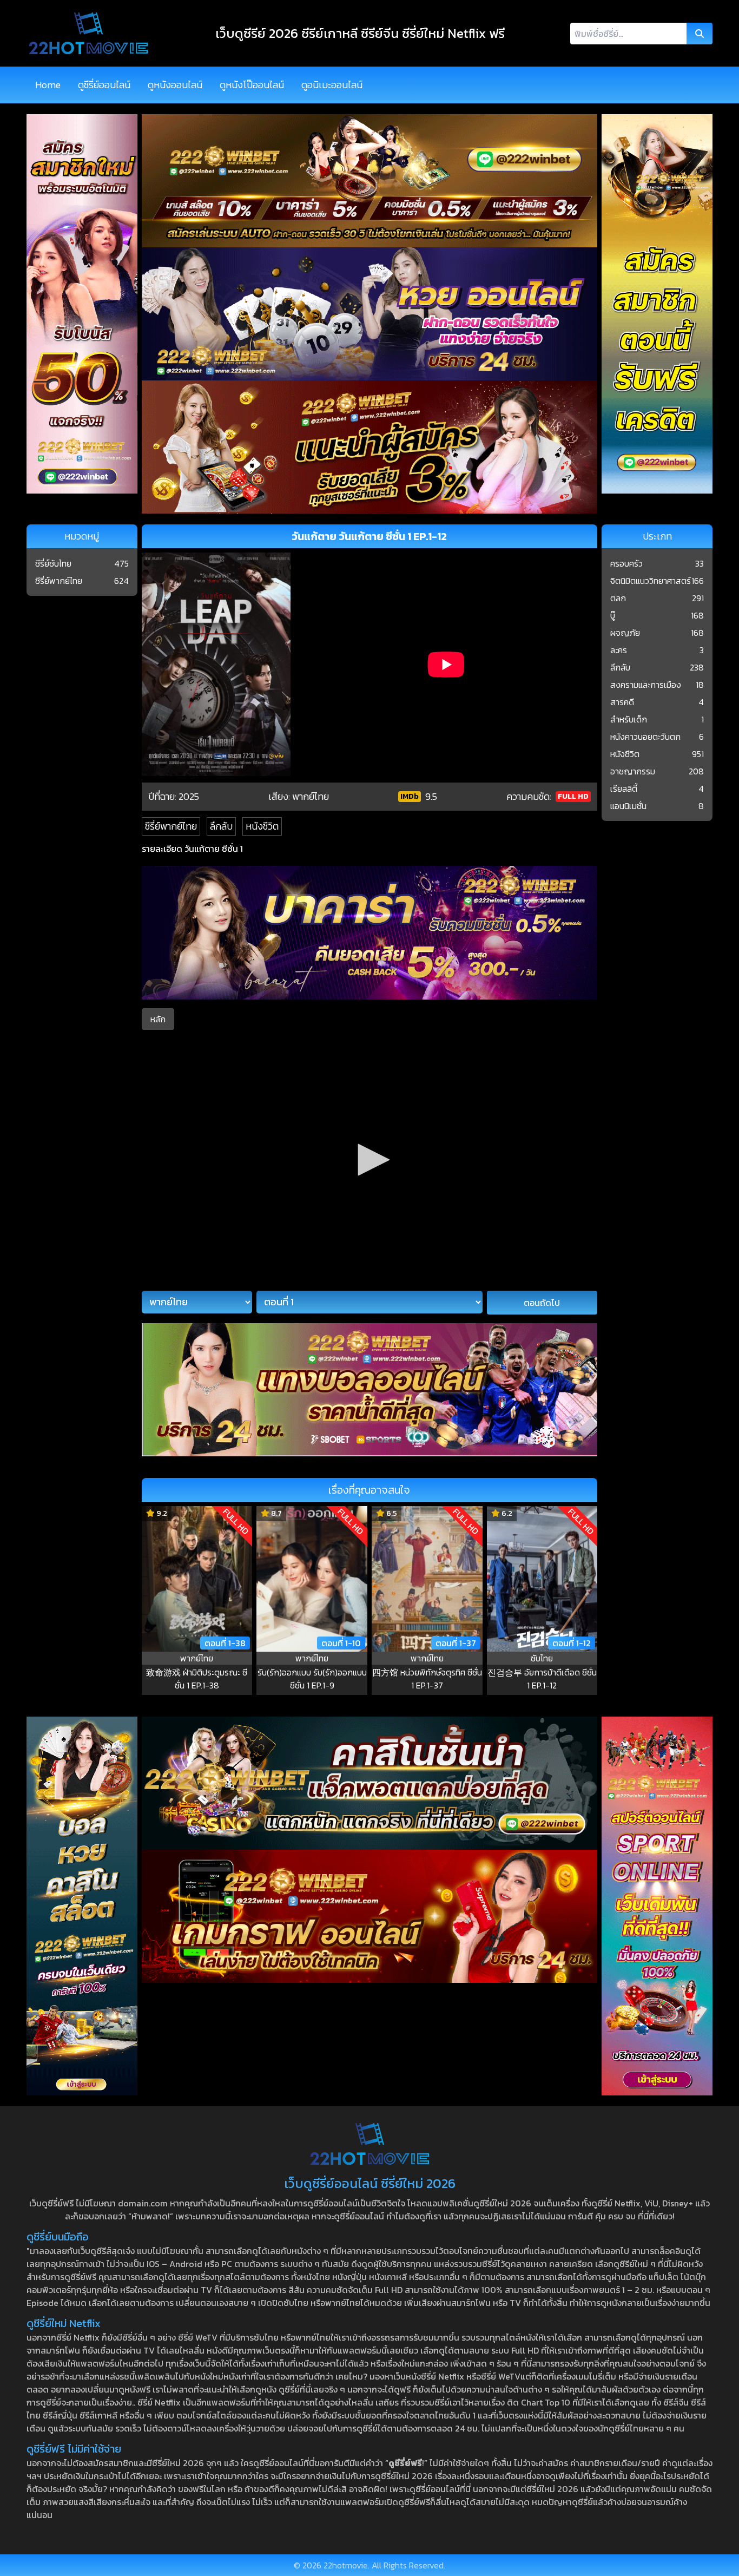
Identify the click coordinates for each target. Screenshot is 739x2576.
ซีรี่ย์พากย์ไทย (171, 826)
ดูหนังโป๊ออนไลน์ (252, 85)
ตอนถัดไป (542, 1303)
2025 (189, 796)
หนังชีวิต (262, 826)
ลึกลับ (221, 826)
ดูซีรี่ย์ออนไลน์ (104, 85)
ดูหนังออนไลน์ (175, 85)
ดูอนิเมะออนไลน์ (332, 85)
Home (48, 85)
